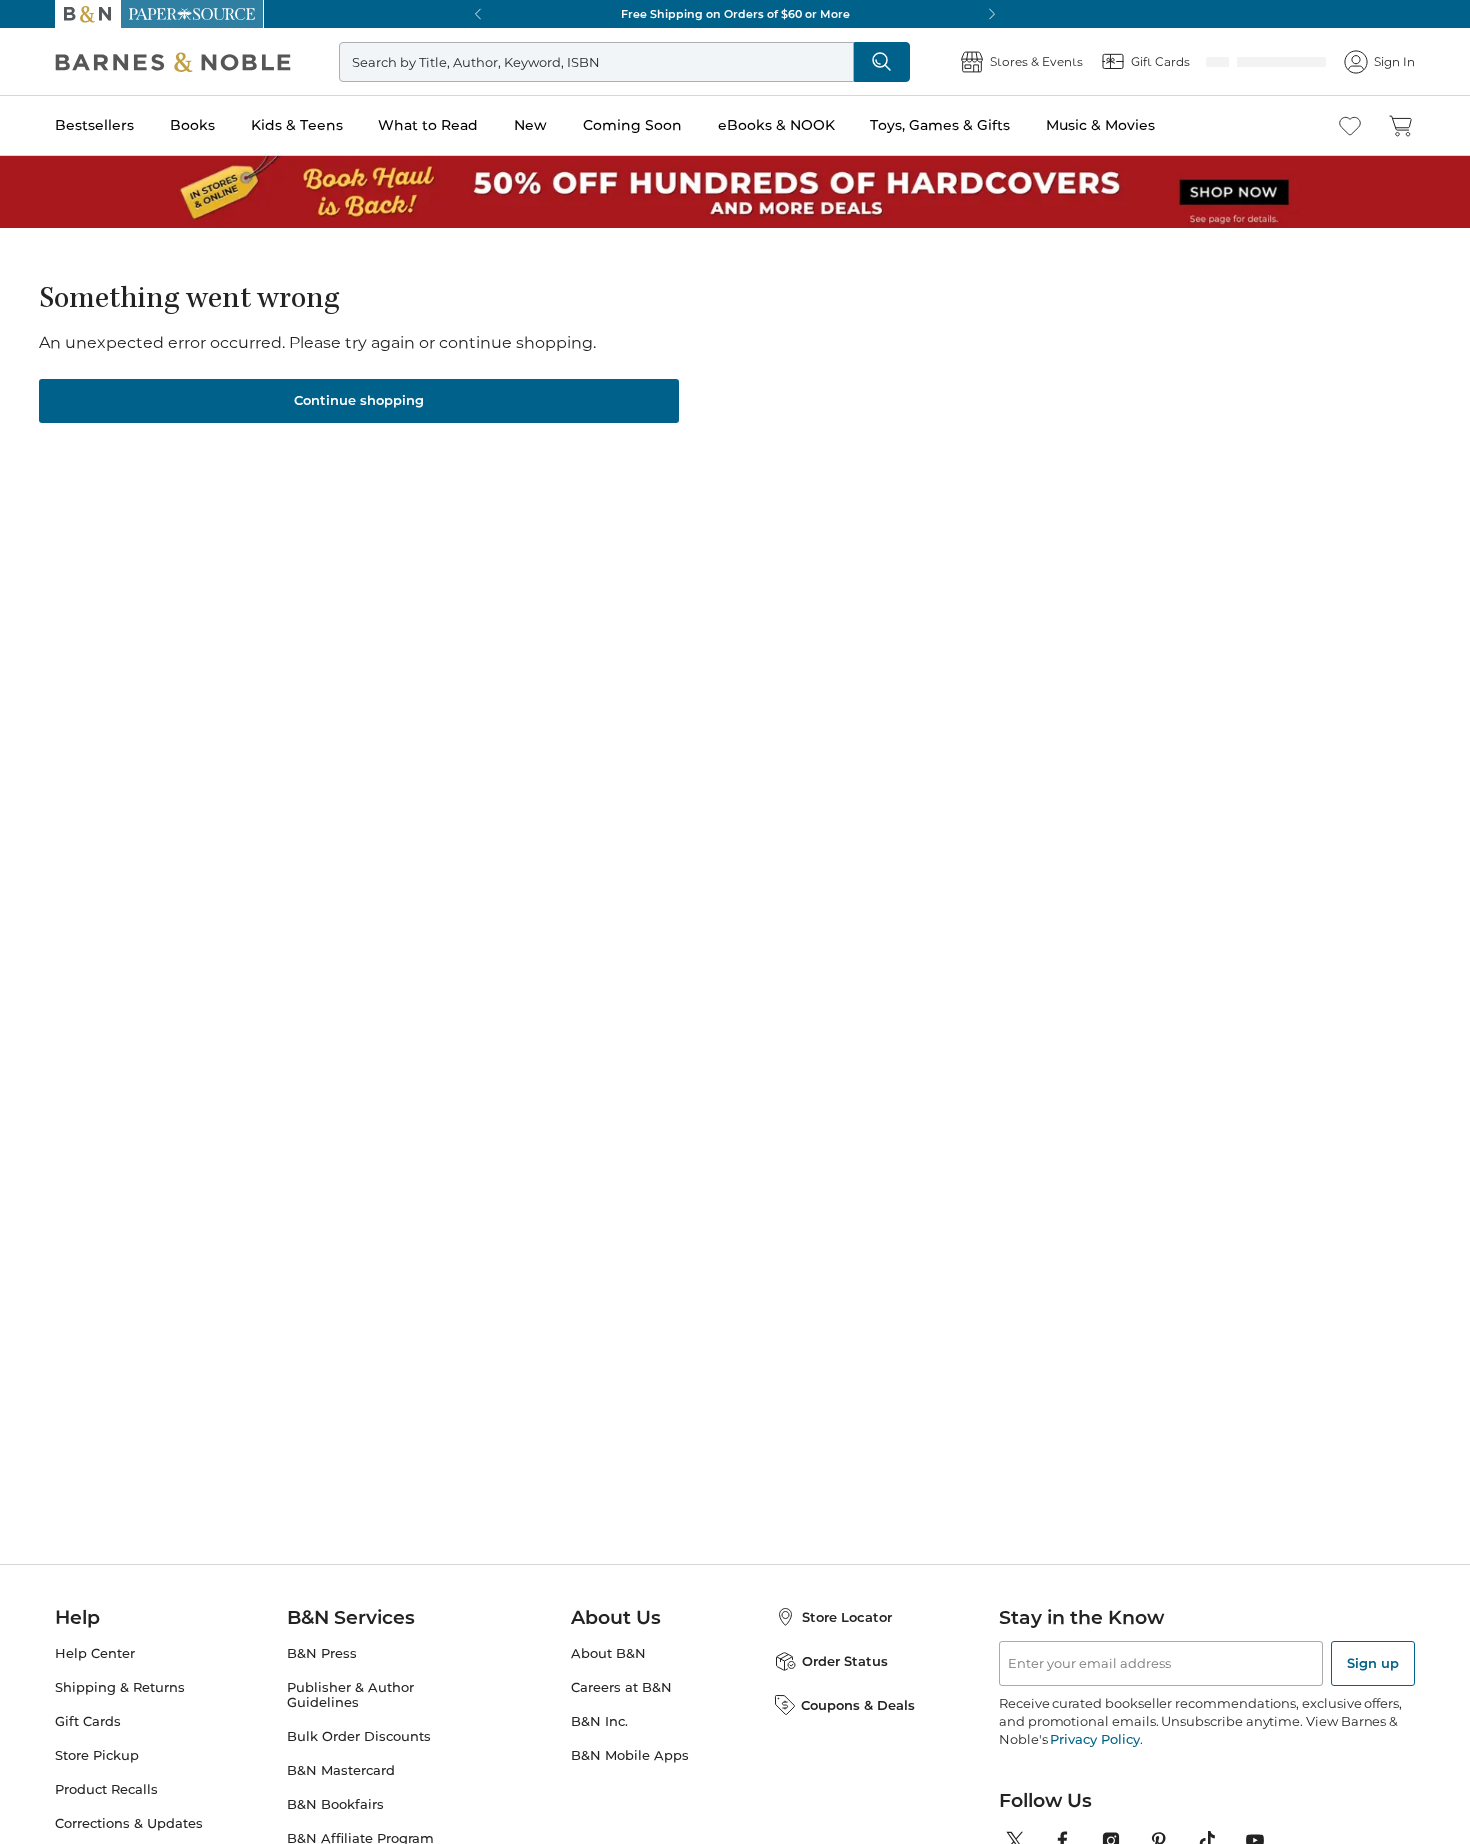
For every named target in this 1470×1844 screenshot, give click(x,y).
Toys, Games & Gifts (940, 125)
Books (192, 125)
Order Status (845, 1655)
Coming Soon (632, 125)
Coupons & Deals (858, 1699)
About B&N (608, 1647)
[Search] (947, 62)
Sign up (1373, 1657)
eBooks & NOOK (776, 125)
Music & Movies (1100, 125)
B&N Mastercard (341, 1764)
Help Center (95, 1647)
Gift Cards (88, 1715)
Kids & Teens (297, 125)
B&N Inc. (599, 1715)
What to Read (428, 125)
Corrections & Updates (129, 1817)
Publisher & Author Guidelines (350, 1689)
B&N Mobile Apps (630, 1749)
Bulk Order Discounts (359, 1730)
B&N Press (322, 1647)
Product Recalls (106, 1783)
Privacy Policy (1094, 1733)
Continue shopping (359, 394)
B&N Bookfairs (335, 1798)
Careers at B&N (621, 1681)
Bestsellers (94, 125)
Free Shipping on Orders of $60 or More (735, 14)
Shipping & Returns (120, 1681)
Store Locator (847, 1611)
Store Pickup (97, 1749)
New (530, 125)
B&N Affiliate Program (360, 1832)
